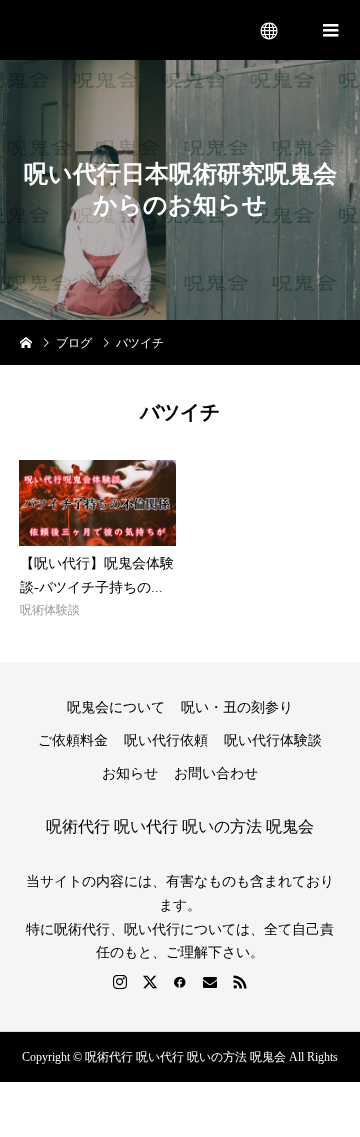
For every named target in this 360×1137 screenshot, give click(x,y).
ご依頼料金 (73, 740)
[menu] (270, 30)
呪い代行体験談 (273, 740)
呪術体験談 (50, 610)
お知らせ (130, 773)
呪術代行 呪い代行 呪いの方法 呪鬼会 (130, 30)
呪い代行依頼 (166, 740)
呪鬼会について (116, 707)
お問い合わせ (216, 773)
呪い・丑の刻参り (237, 707)
